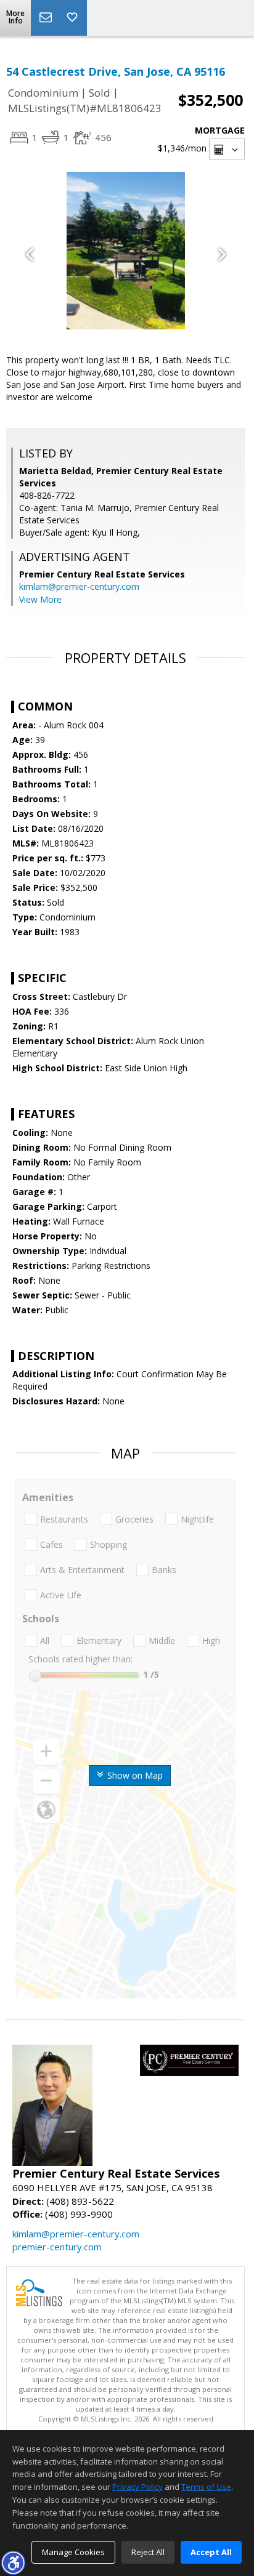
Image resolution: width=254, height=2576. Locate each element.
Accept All (211, 2552)
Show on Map (134, 1775)
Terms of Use (206, 2487)
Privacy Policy (137, 2487)
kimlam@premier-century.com (79, 586)
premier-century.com (57, 2247)
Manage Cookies (73, 2552)
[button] (13, 2562)
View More (40, 599)
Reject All (148, 2552)
